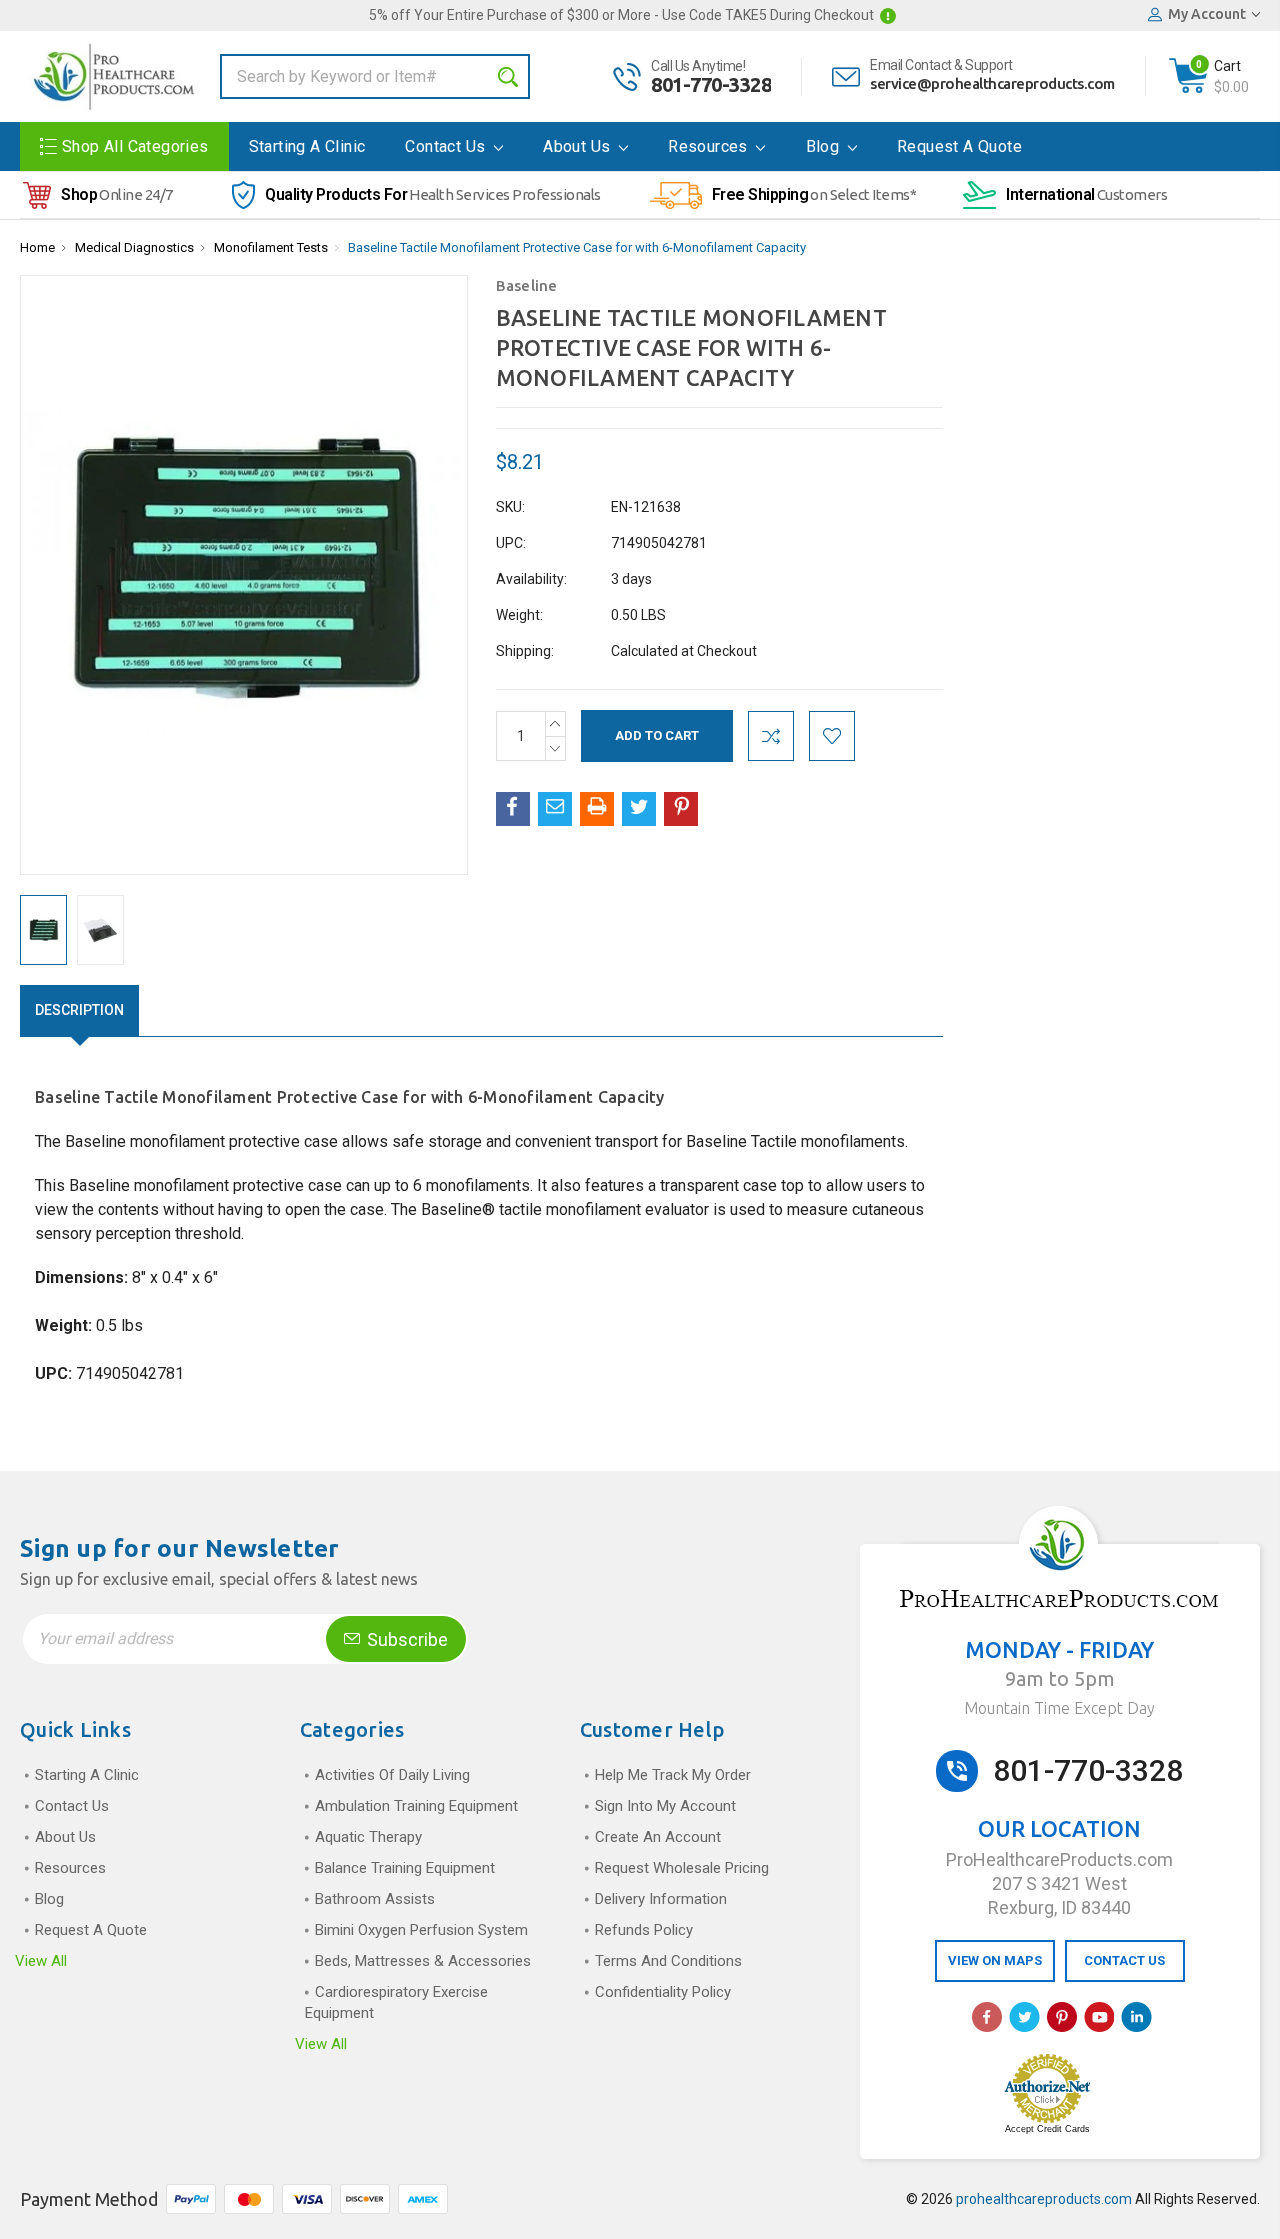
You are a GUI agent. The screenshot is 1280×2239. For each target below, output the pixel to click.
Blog (825, 146)
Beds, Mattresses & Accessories (423, 1961)
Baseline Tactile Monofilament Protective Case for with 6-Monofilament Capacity (577, 247)
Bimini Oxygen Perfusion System (421, 1930)
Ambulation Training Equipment (416, 1806)
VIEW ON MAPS (995, 1960)
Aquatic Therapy (368, 1837)
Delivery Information (661, 1899)
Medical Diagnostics (134, 247)
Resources (710, 146)
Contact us (447, 146)
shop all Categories (135, 146)
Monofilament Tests (271, 247)
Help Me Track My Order (673, 1775)
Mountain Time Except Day (1059, 1708)
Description (79, 1010)
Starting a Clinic (307, 146)
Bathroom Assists (375, 1899)
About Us (579, 146)
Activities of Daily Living (392, 1775)
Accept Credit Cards (1047, 2129)
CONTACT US (1124, 1960)
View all (41, 1961)
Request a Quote (959, 146)
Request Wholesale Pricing (682, 1868)
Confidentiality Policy (663, 1992)
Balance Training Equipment (405, 1868)
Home (37, 247)
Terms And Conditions (668, 1961)
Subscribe (405, 1639)
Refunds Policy (644, 1930)
